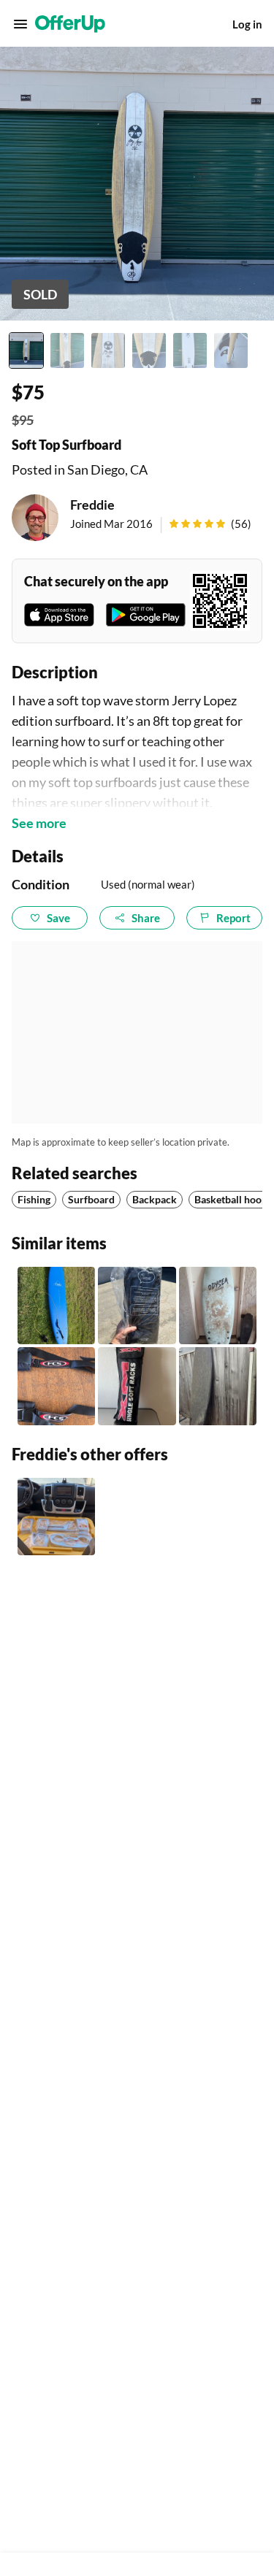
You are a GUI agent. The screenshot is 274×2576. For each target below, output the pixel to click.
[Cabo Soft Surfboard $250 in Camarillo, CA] (56, 1306)
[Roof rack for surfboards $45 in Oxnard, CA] (137, 1386)
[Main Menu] (20, 24)
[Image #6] (231, 350)
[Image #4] (149, 350)
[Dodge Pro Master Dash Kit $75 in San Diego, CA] (56, 1517)
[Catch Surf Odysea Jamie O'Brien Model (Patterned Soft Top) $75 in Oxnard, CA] (218, 1306)
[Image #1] (26, 350)
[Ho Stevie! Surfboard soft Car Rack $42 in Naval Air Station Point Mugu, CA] (137, 1306)
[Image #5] (190, 350)
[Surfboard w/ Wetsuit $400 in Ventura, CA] (218, 1386)
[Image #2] (67, 350)
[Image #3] (108, 350)
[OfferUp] (70, 24)
